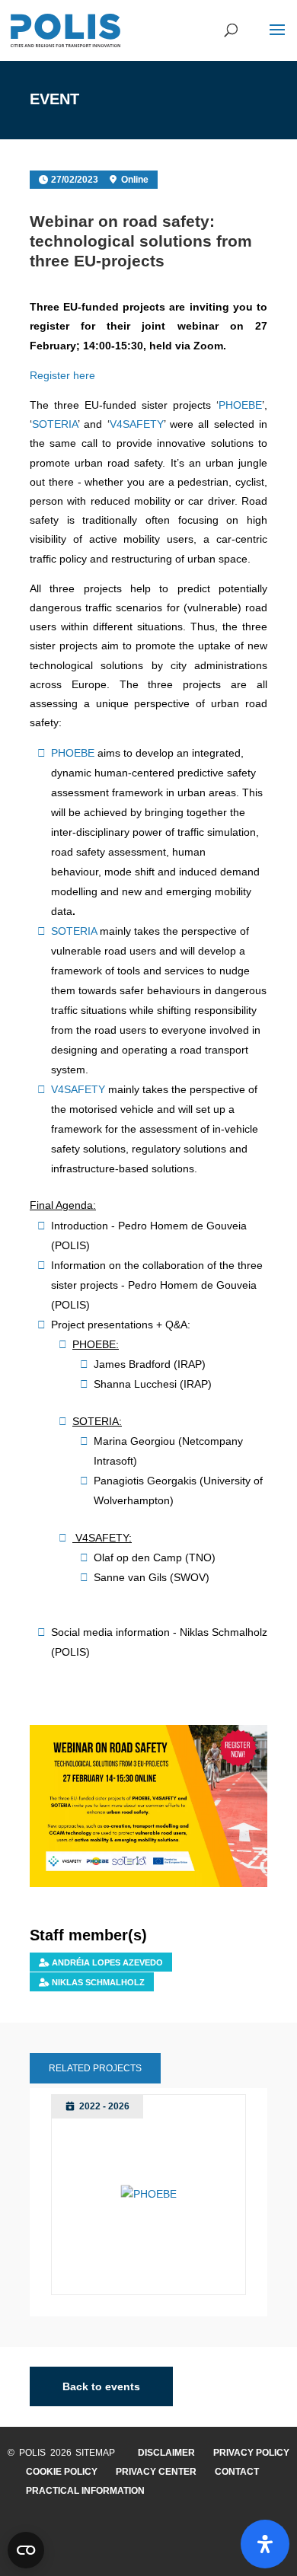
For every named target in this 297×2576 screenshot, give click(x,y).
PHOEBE (240, 405)
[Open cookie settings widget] (26, 2550)
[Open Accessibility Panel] (265, 2544)
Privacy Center (156, 2472)
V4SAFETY (137, 424)
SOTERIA (55, 424)
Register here (62, 375)
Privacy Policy (251, 2453)
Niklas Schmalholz (98, 1982)
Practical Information (85, 2491)
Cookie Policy (62, 2472)
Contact (237, 2472)
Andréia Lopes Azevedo (107, 1962)
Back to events (101, 2386)
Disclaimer (166, 2453)
